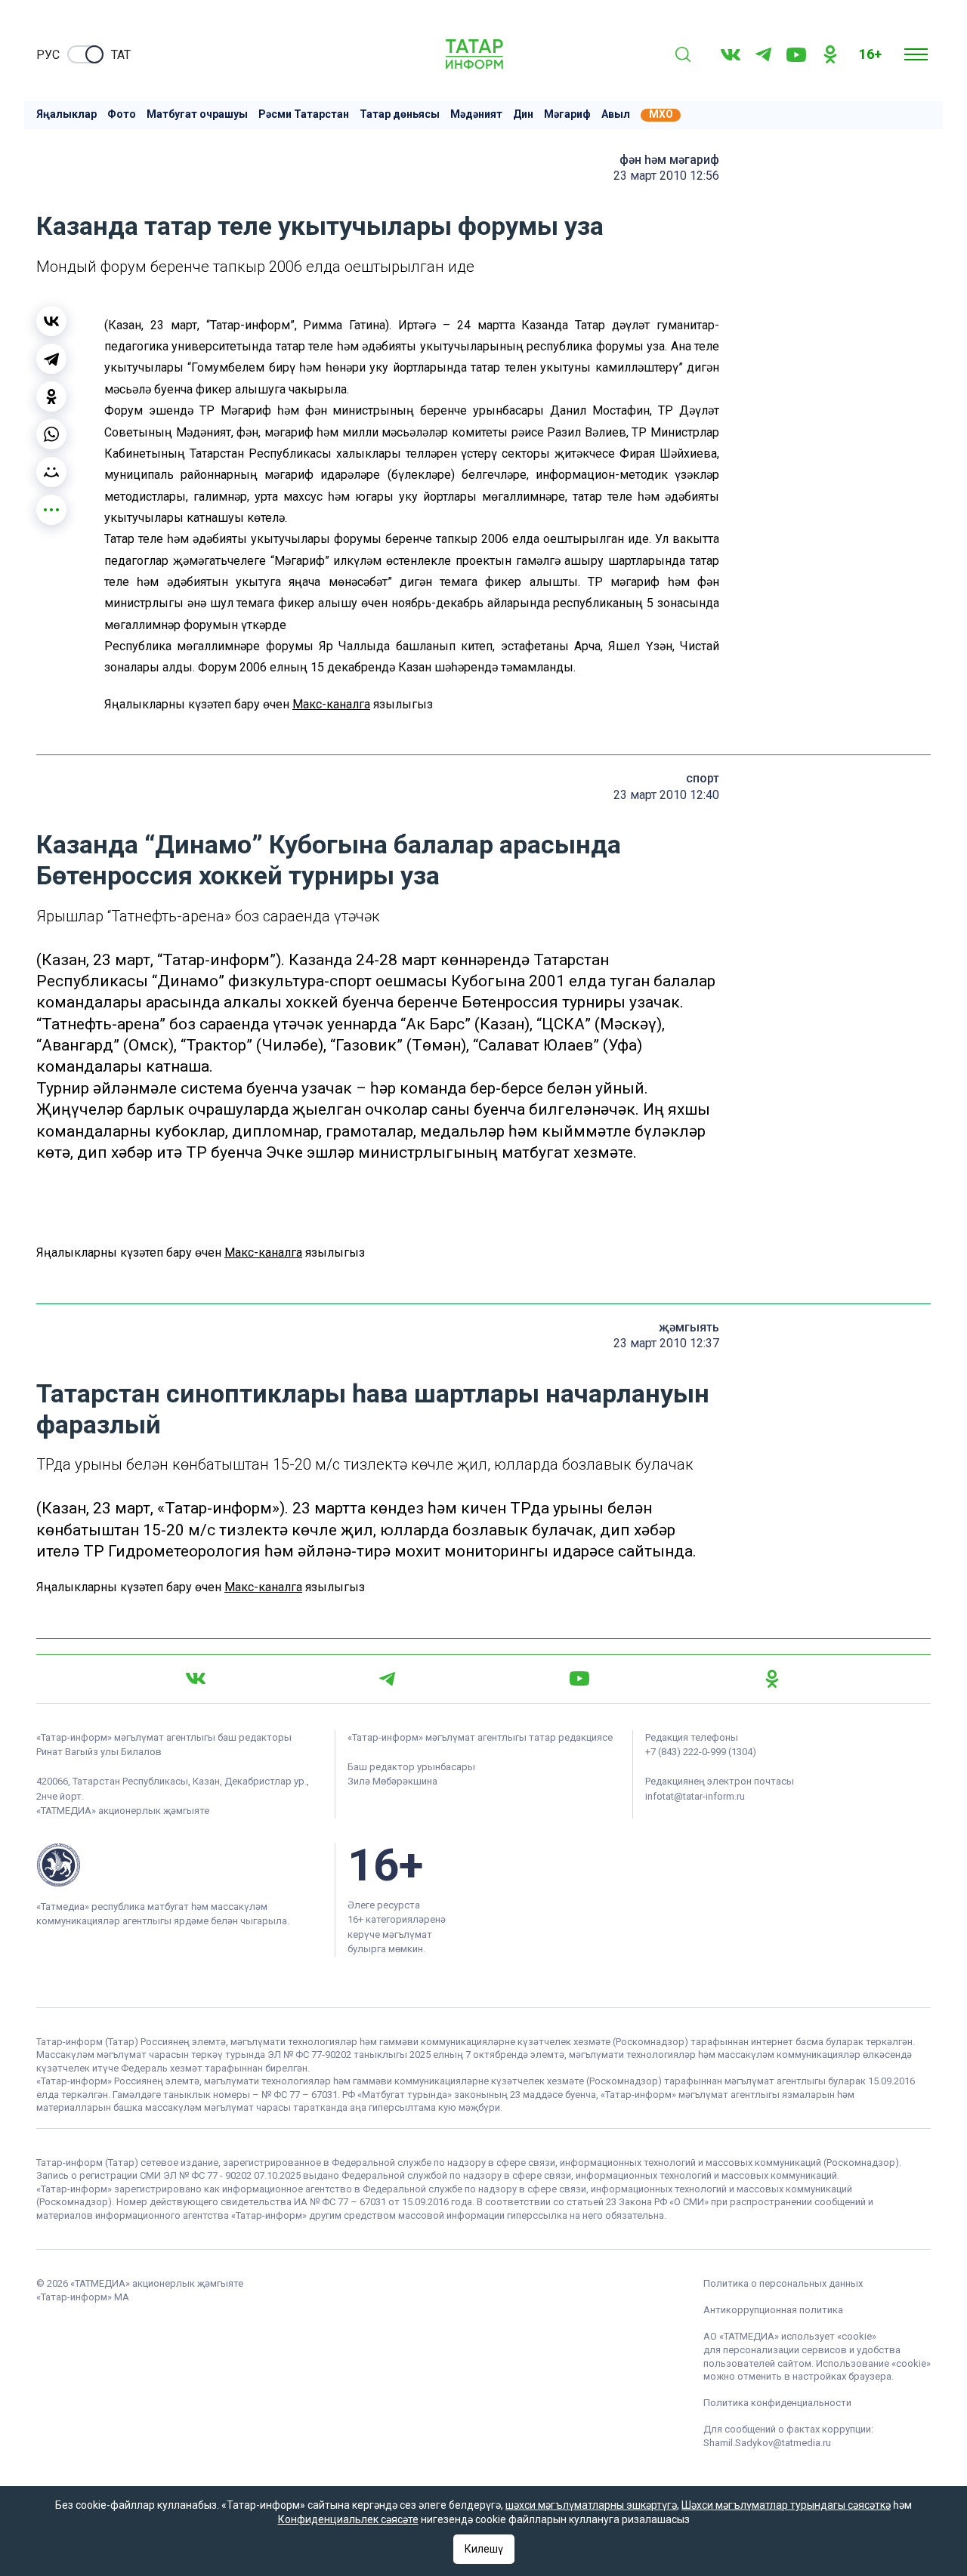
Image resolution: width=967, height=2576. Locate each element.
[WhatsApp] (51, 434)
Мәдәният (476, 114)
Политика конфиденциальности (777, 2403)
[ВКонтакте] (51, 321)
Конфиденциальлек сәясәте (348, 2519)
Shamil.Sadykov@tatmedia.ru (767, 2443)
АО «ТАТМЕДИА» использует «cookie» (790, 2336)
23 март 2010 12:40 (666, 795)
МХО (661, 114)
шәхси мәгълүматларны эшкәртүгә (591, 2505)
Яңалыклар (66, 114)
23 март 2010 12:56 (666, 176)
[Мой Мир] (51, 472)
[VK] (731, 55)
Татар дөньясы (400, 114)
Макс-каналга (331, 704)
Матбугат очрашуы (197, 114)
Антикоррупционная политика (773, 2310)
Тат (121, 55)
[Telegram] (763, 54)
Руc (48, 55)
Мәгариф (567, 114)
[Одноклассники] (51, 396)
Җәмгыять (689, 1327)
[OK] (830, 54)
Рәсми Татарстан (304, 114)
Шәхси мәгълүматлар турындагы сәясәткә (786, 2505)
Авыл (616, 114)
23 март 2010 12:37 (666, 1343)
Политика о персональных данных (783, 2283)
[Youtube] (796, 55)
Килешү (484, 2549)
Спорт (703, 778)
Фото (122, 114)
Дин (523, 114)
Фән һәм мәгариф (669, 160)
